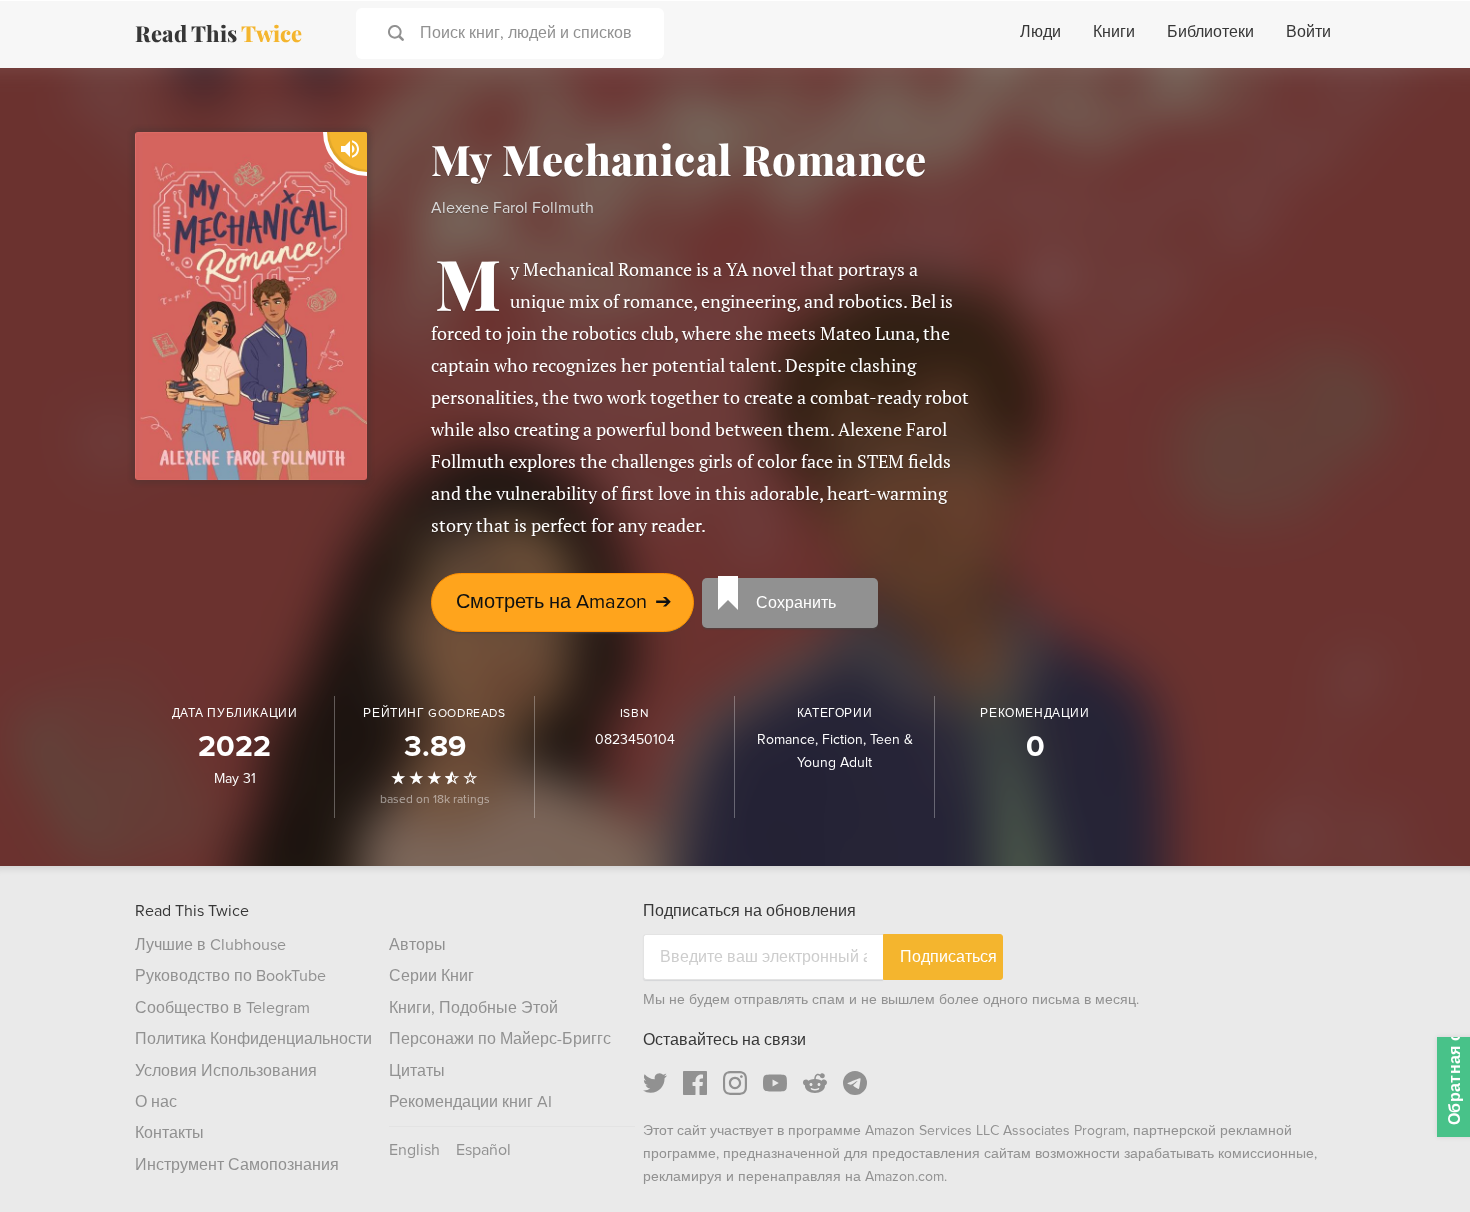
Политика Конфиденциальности (253, 1039)
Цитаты (417, 1071)
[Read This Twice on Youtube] (775, 1083)
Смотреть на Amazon (564, 602)
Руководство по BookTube (230, 976)
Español (483, 1150)
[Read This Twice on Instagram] (735, 1083)
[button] (1418, 1160)
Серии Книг (431, 976)
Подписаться (948, 956)
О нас (156, 1102)
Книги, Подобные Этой (473, 1008)
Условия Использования (226, 1071)
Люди (1040, 32)
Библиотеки (1210, 32)
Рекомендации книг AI (470, 1102)
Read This (218, 33)
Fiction (842, 739)
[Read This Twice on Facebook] (695, 1083)
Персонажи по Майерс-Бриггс (500, 1039)
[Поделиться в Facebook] (1422, 136)
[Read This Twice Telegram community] (855, 1083)
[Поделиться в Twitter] (1422, 100)
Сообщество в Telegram (222, 1008)
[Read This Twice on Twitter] (655, 1083)
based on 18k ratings (435, 799)
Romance (786, 739)
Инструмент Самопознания (237, 1165)
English (414, 1150)
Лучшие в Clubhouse (210, 945)
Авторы (417, 945)
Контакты (169, 1133)
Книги (1114, 32)
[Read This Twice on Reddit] (815, 1083)
